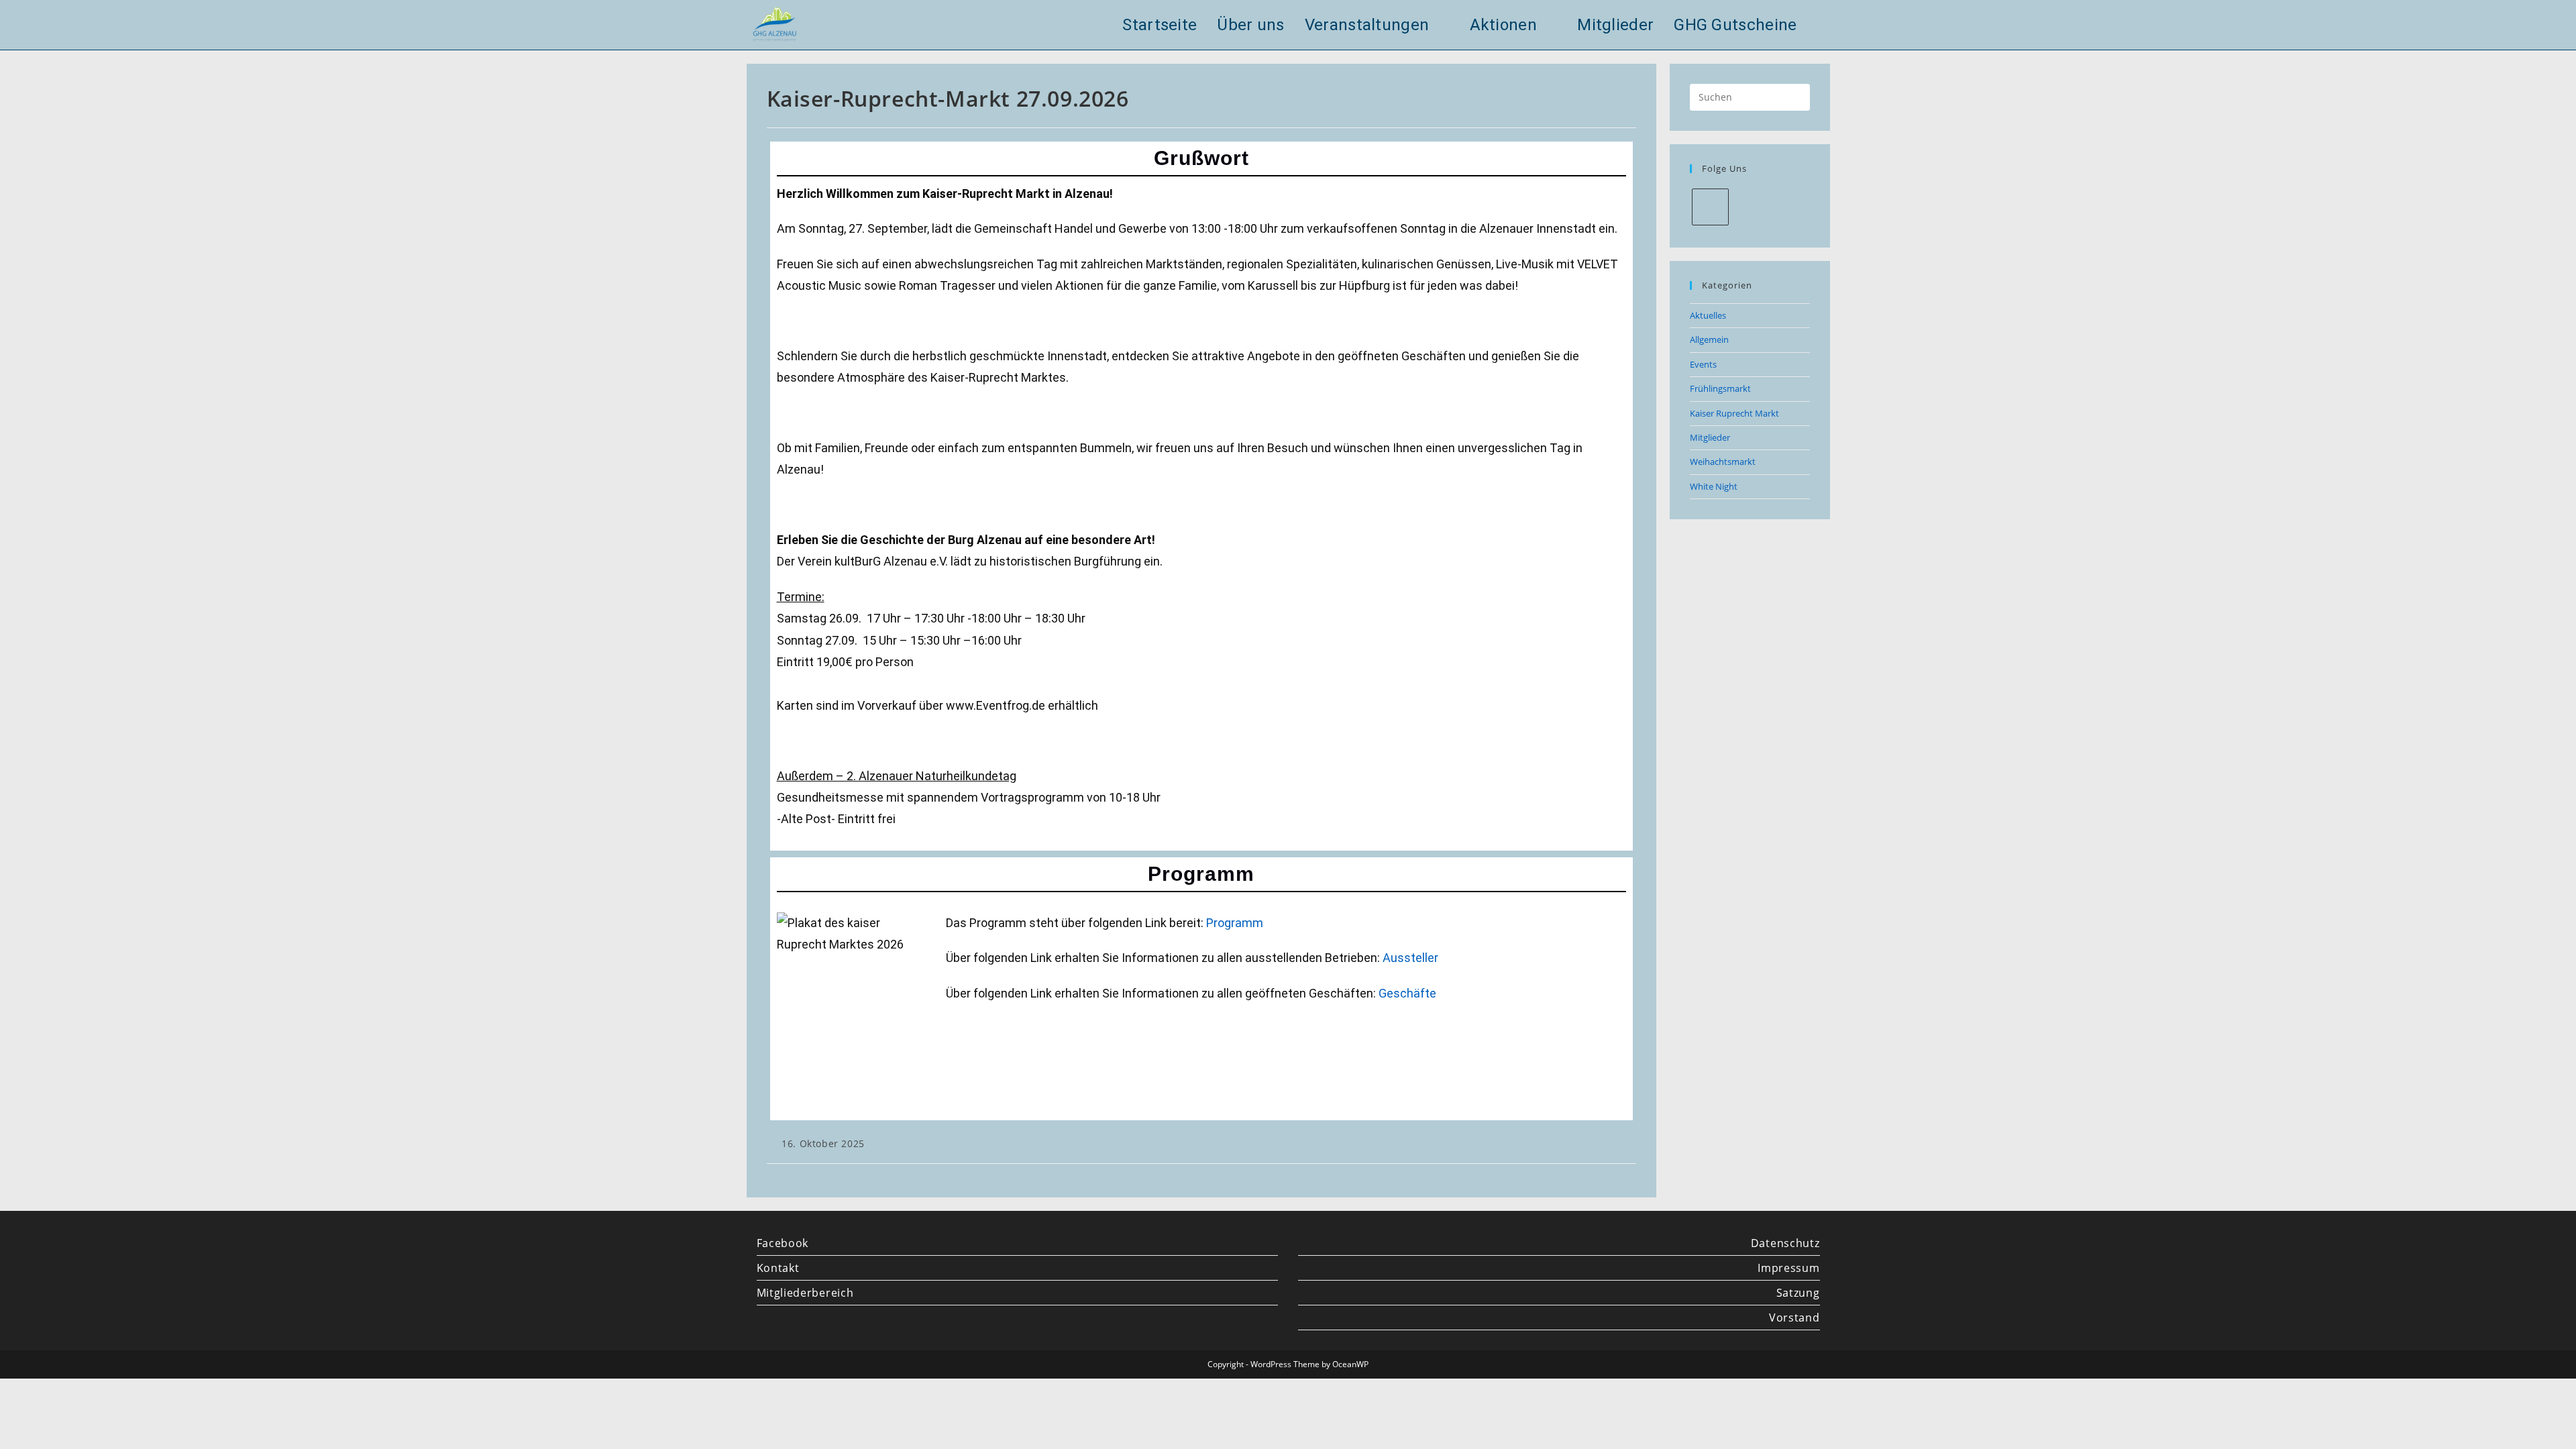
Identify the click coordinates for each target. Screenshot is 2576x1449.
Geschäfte (1407, 993)
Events (1703, 364)
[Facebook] (1710, 207)
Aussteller (1410, 958)
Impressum (1788, 1268)
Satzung (1798, 1293)
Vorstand (1794, 1318)
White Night (1714, 486)
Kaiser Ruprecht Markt (1734, 413)
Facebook (783, 1243)
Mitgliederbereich (805, 1293)
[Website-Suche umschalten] (1824, 25)
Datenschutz (1785, 1243)
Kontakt (778, 1268)
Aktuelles (1708, 315)
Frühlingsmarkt (1720, 388)
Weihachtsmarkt (1723, 462)
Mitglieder (1710, 437)
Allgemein (1709, 339)
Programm (1235, 923)
